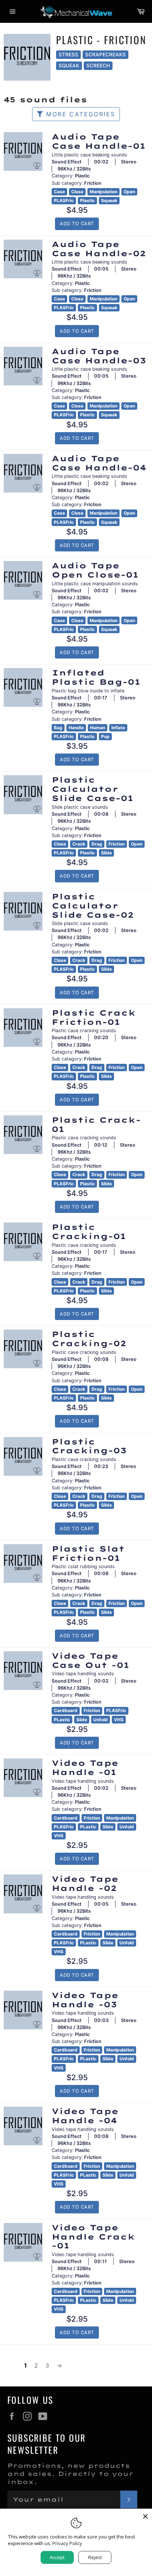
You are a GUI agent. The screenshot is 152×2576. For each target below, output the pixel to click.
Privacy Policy (67, 2543)
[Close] (145, 2515)
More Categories (79, 114)
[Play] (23, 152)
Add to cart (77, 224)
